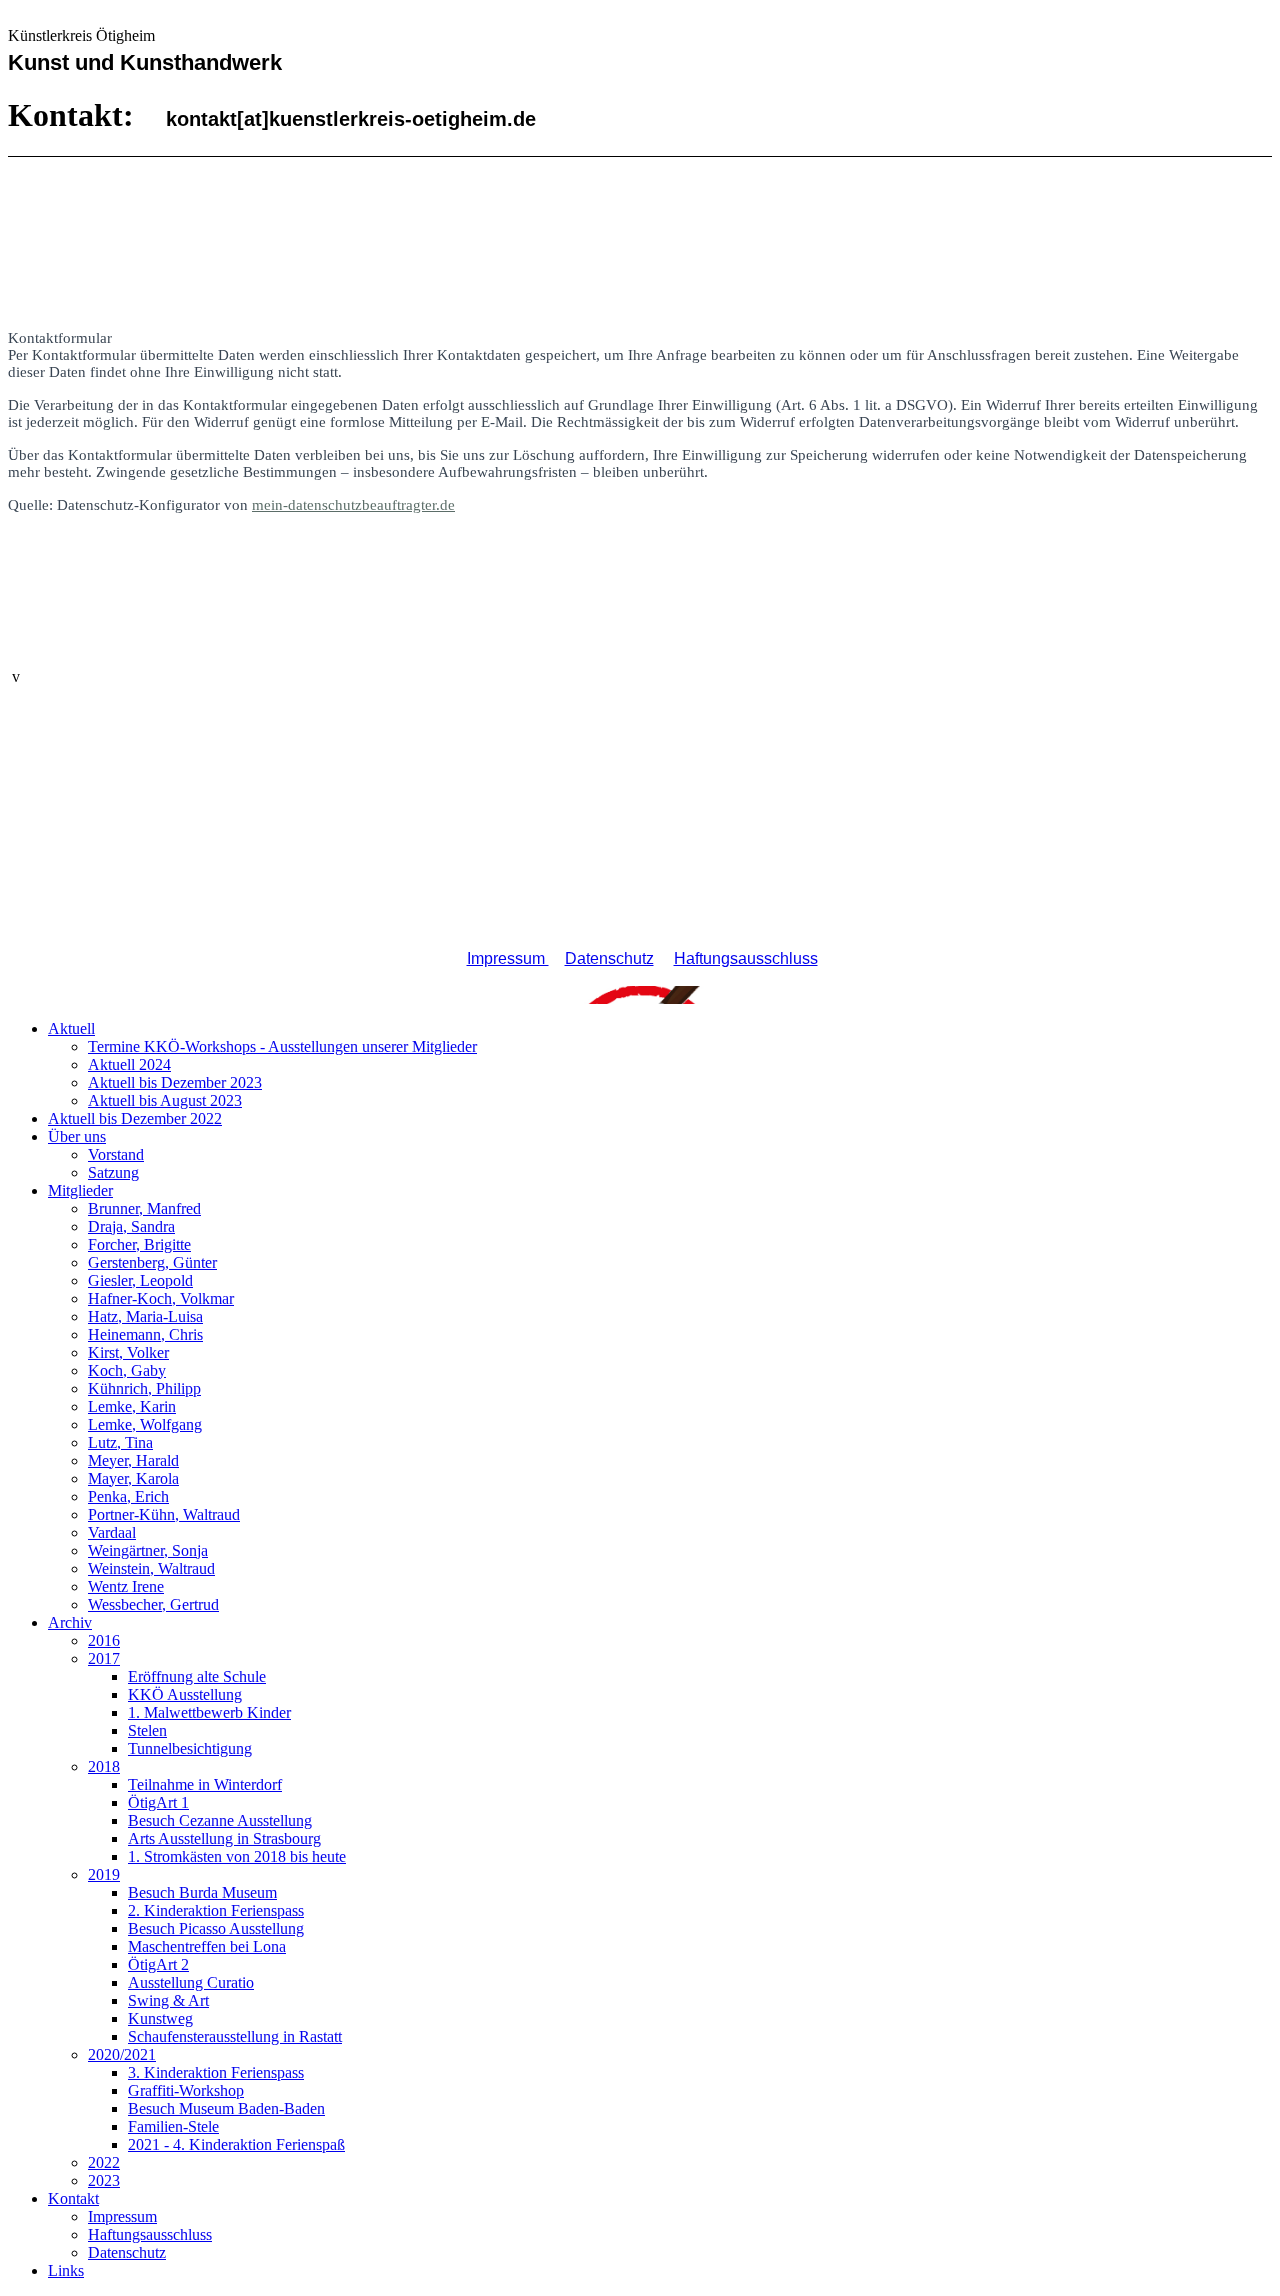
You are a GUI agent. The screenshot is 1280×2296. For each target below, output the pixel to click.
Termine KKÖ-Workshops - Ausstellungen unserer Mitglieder (282, 1046)
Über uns (77, 1136)
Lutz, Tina (120, 1442)
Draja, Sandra (131, 1226)
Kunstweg (160, 2018)
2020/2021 (122, 2054)
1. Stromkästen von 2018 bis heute (237, 1856)
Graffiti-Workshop (186, 2090)
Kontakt (73, 2198)
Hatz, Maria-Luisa (145, 1316)
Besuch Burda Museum (202, 1892)
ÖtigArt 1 (158, 1802)
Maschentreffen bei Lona (207, 1946)
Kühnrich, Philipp (144, 1388)
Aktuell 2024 (129, 1064)
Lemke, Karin (132, 1406)
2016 (104, 1640)
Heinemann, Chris (145, 1334)
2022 (104, 2162)
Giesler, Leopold (140, 1280)
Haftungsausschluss (746, 958)
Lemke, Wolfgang (145, 1424)
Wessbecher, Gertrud (153, 1604)
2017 (104, 1658)
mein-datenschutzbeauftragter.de (353, 505)
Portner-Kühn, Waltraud (164, 1514)
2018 (104, 1766)
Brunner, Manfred (144, 1208)
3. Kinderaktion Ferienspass (216, 2072)
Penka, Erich (128, 1496)
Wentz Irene (126, 1586)
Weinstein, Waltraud (151, 1568)
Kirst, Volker (128, 1352)
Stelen (147, 1730)
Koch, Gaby (127, 1370)
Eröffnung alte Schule (197, 1676)
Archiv (70, 1622)
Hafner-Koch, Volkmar (161, 1298)
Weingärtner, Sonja (148, 1550)
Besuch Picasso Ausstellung (216, 1928)
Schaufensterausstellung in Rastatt (235, 2036)
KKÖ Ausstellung (185, 1694)
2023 (104, 2180)
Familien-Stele (173, 2126)
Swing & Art (168, 2000)
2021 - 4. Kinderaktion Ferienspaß (236, 2144)
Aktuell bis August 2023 (165, 1100)
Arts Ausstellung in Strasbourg (224, 1838)
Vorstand (116, 1154)
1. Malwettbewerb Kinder (209, 1712)
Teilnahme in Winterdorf (205, 1784)
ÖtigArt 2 (158, 1964)
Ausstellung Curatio (191, 1982)
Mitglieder (80, 1190)
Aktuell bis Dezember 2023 (175, 1082)
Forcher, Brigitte (139, 1244)
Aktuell (71, 1028)
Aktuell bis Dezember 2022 (135, 1118)
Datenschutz (609, 958)
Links (66, 2270)
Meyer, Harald (133, 1460)
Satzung (113, 1172)
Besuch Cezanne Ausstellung (220, 1820)
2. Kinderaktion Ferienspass (216, 1910)
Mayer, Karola (133, 1478)
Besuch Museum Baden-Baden (226, 2108)
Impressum (508, 958)
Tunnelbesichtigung (190, 1748)
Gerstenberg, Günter (152, 1262)
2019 (104, 1874)
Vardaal (112, 1532)
